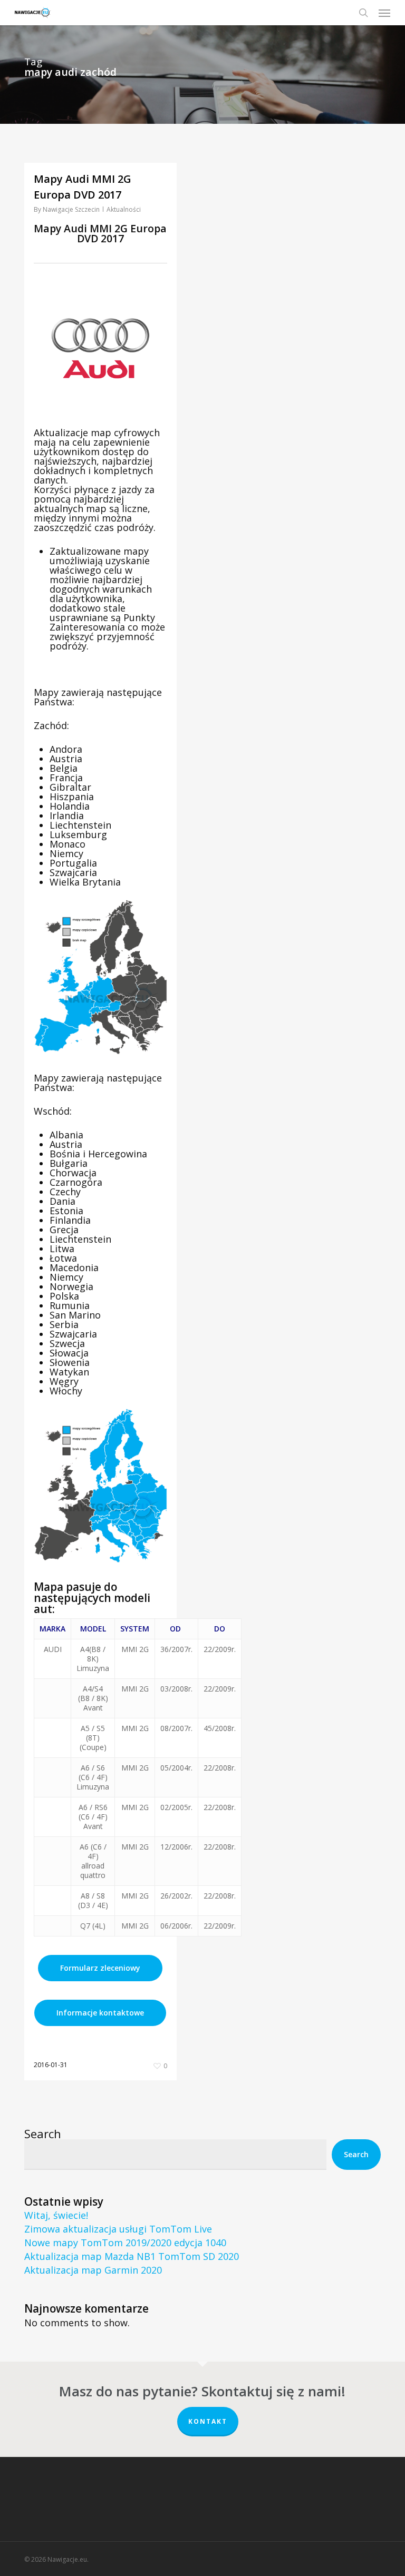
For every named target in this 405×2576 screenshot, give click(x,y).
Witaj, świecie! (56, 2215)
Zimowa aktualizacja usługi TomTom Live (118, 2229)
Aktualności (124, 209)
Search (43, 2133)
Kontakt (208, 2421)
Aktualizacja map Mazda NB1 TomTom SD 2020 (132, 2256)
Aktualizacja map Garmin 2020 (93, 2270)
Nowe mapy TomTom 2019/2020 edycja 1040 (125, 2243)
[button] (384, 13)
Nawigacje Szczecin (71, 209)
